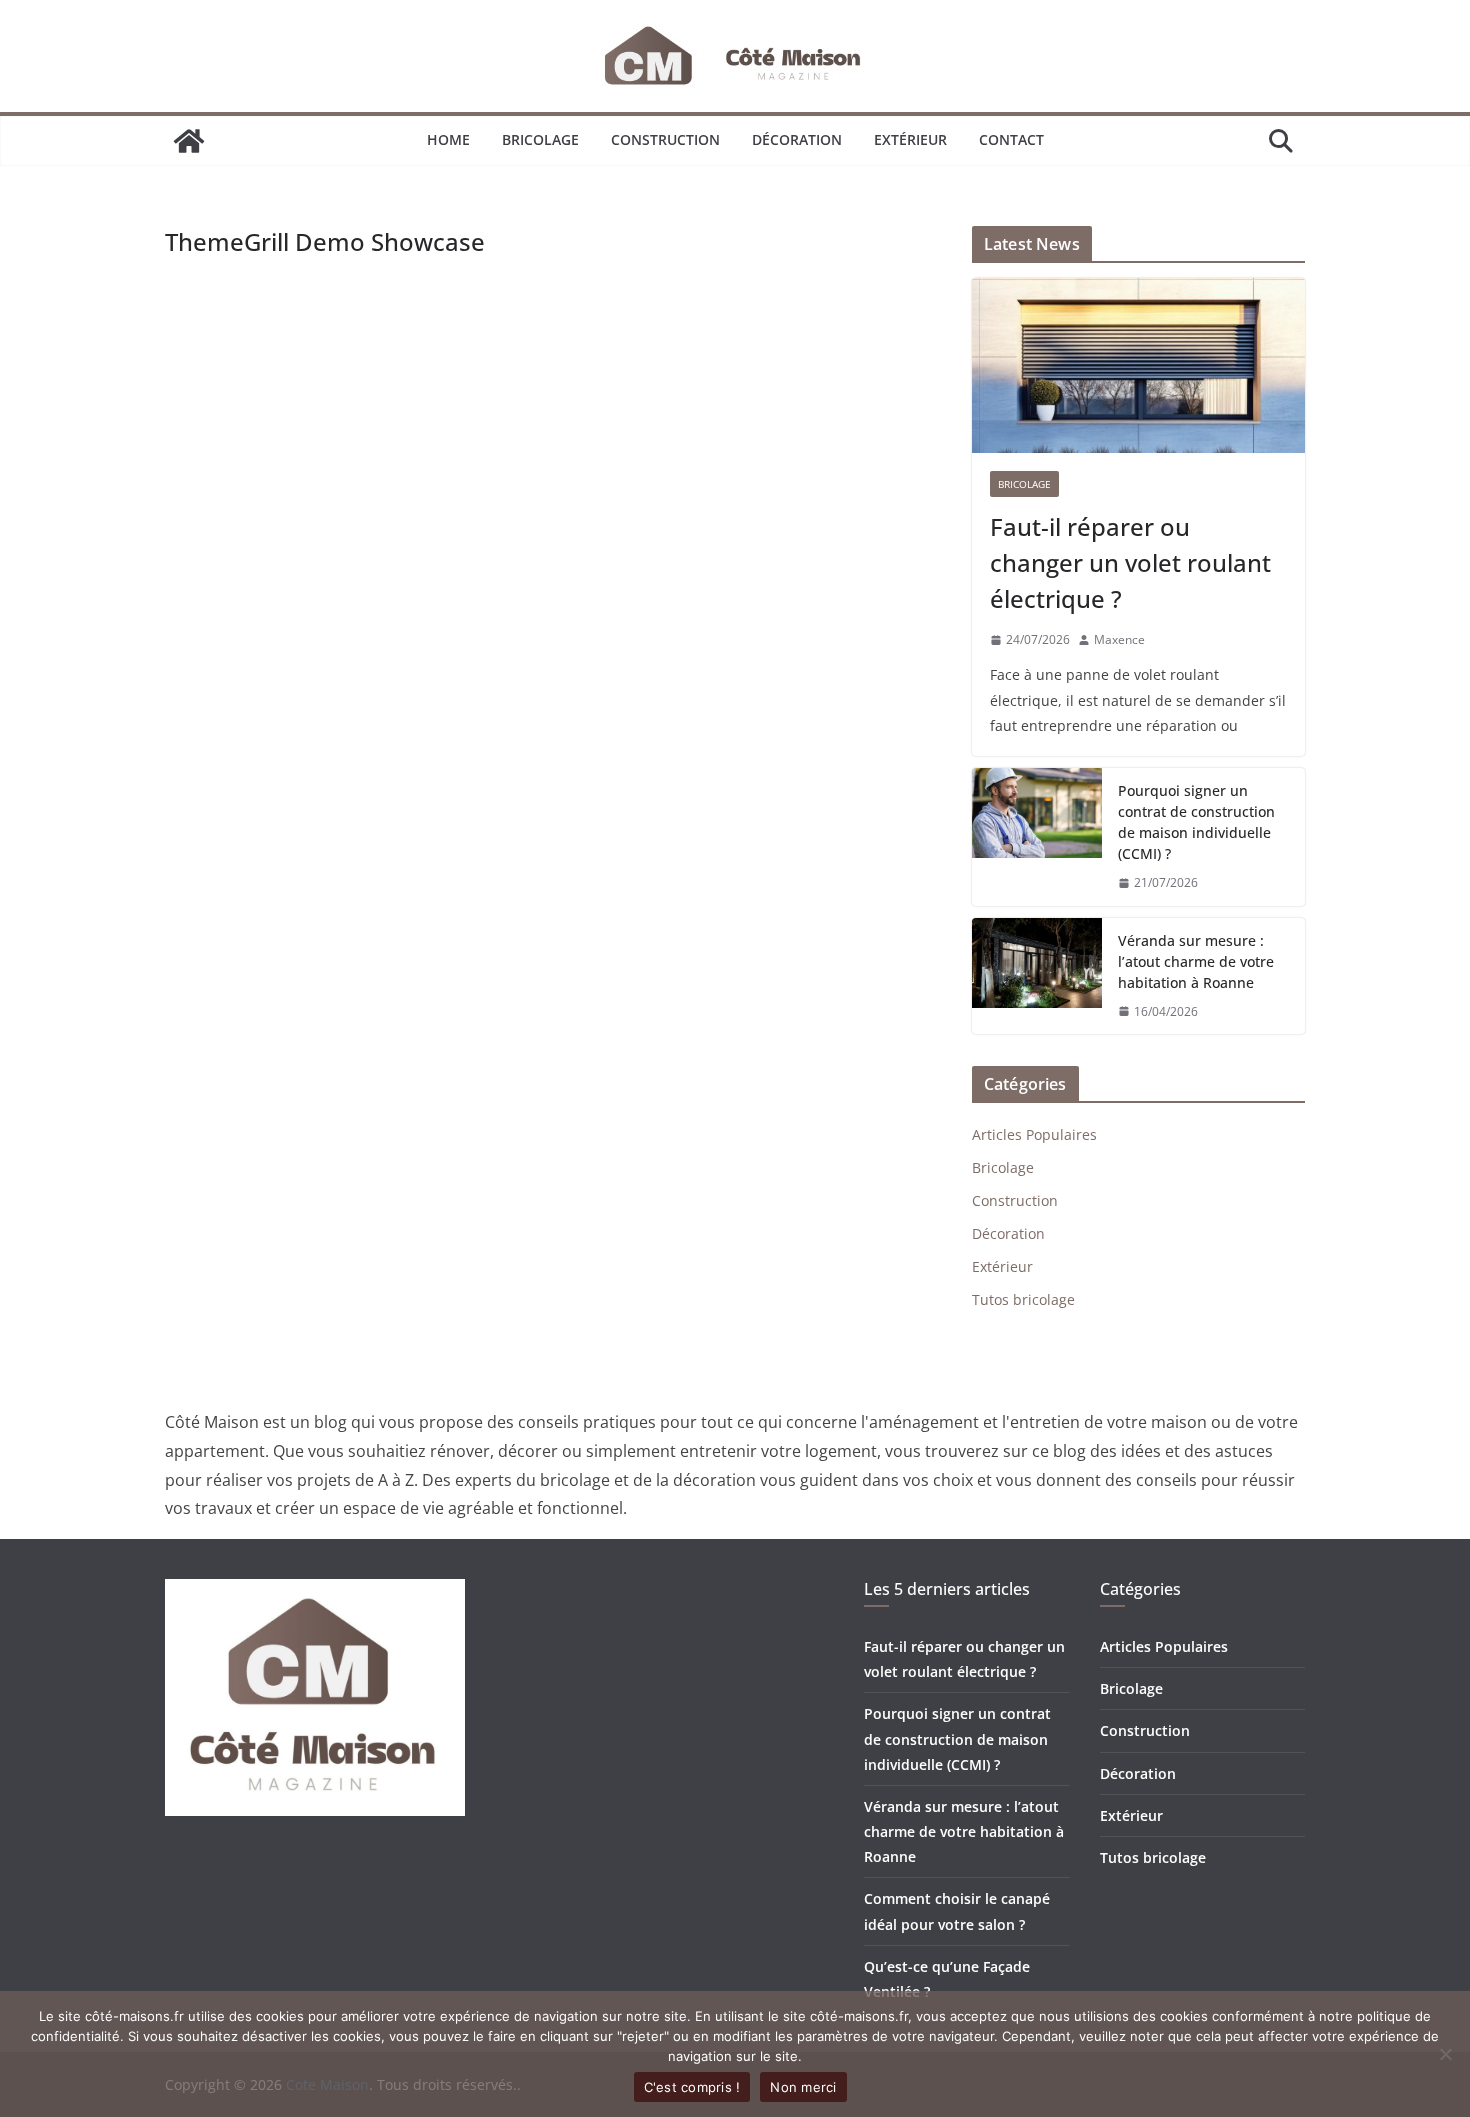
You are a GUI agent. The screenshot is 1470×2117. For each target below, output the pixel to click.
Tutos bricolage (1023, 1299)
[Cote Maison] (189, 141)
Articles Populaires (1034, 1134)
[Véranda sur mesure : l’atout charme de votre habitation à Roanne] (1037, 976)
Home (448, 139)
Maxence (1119, 639)
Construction (665, 139)
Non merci (803, 2087)
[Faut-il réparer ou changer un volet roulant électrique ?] (1138, 365)
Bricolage (540, 139)
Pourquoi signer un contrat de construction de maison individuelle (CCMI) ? (1196, 822)
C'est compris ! (692, 2087)
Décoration (797, 139)
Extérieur (910, 139)
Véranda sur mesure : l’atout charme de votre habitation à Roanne (1196, 961)
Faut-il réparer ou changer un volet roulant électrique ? (1130, 562)
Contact (1011, 139)
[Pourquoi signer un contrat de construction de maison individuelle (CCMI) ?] (1037, 837)
